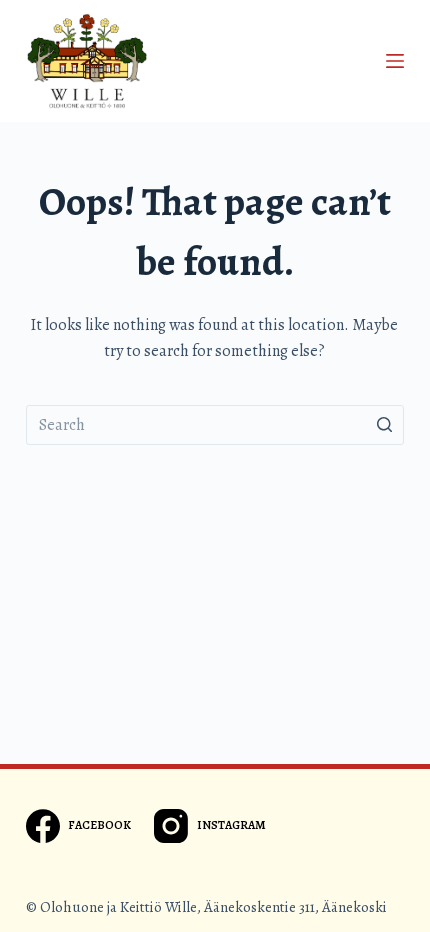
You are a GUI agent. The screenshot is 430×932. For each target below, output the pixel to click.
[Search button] (384, 425)
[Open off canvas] (395, 61)
